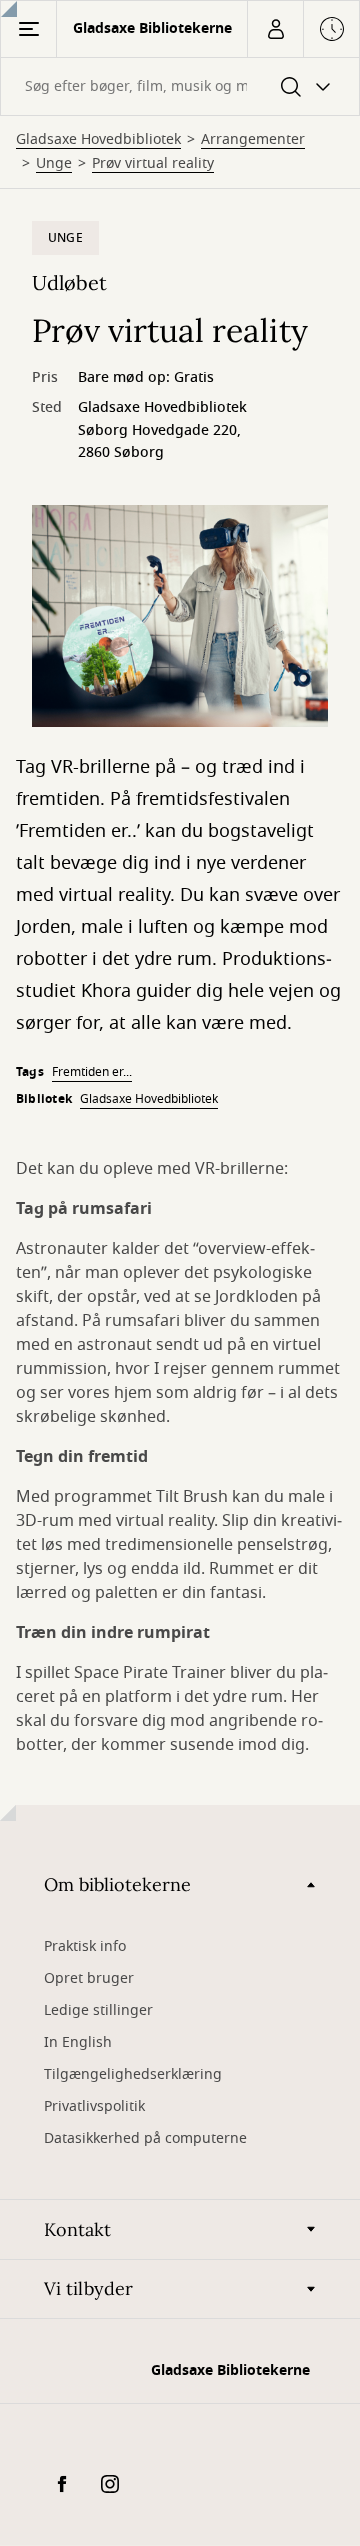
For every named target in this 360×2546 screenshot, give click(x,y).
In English (78, 2042)
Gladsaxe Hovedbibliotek (98, 140)
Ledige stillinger (98, 2010)
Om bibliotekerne (117, 1884)
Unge (54, 164)
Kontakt (77, 2229)
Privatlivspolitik (94, 2106)
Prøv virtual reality (153, 164)
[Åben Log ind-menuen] (275, 29)
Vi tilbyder (88, 2288)
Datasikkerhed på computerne (145, 2138)
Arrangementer (253, 140)
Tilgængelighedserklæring (133, 2074)
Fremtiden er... (92, 1072)
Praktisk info (85, 1946)
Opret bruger (89, 1978)
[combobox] (180, 86)
